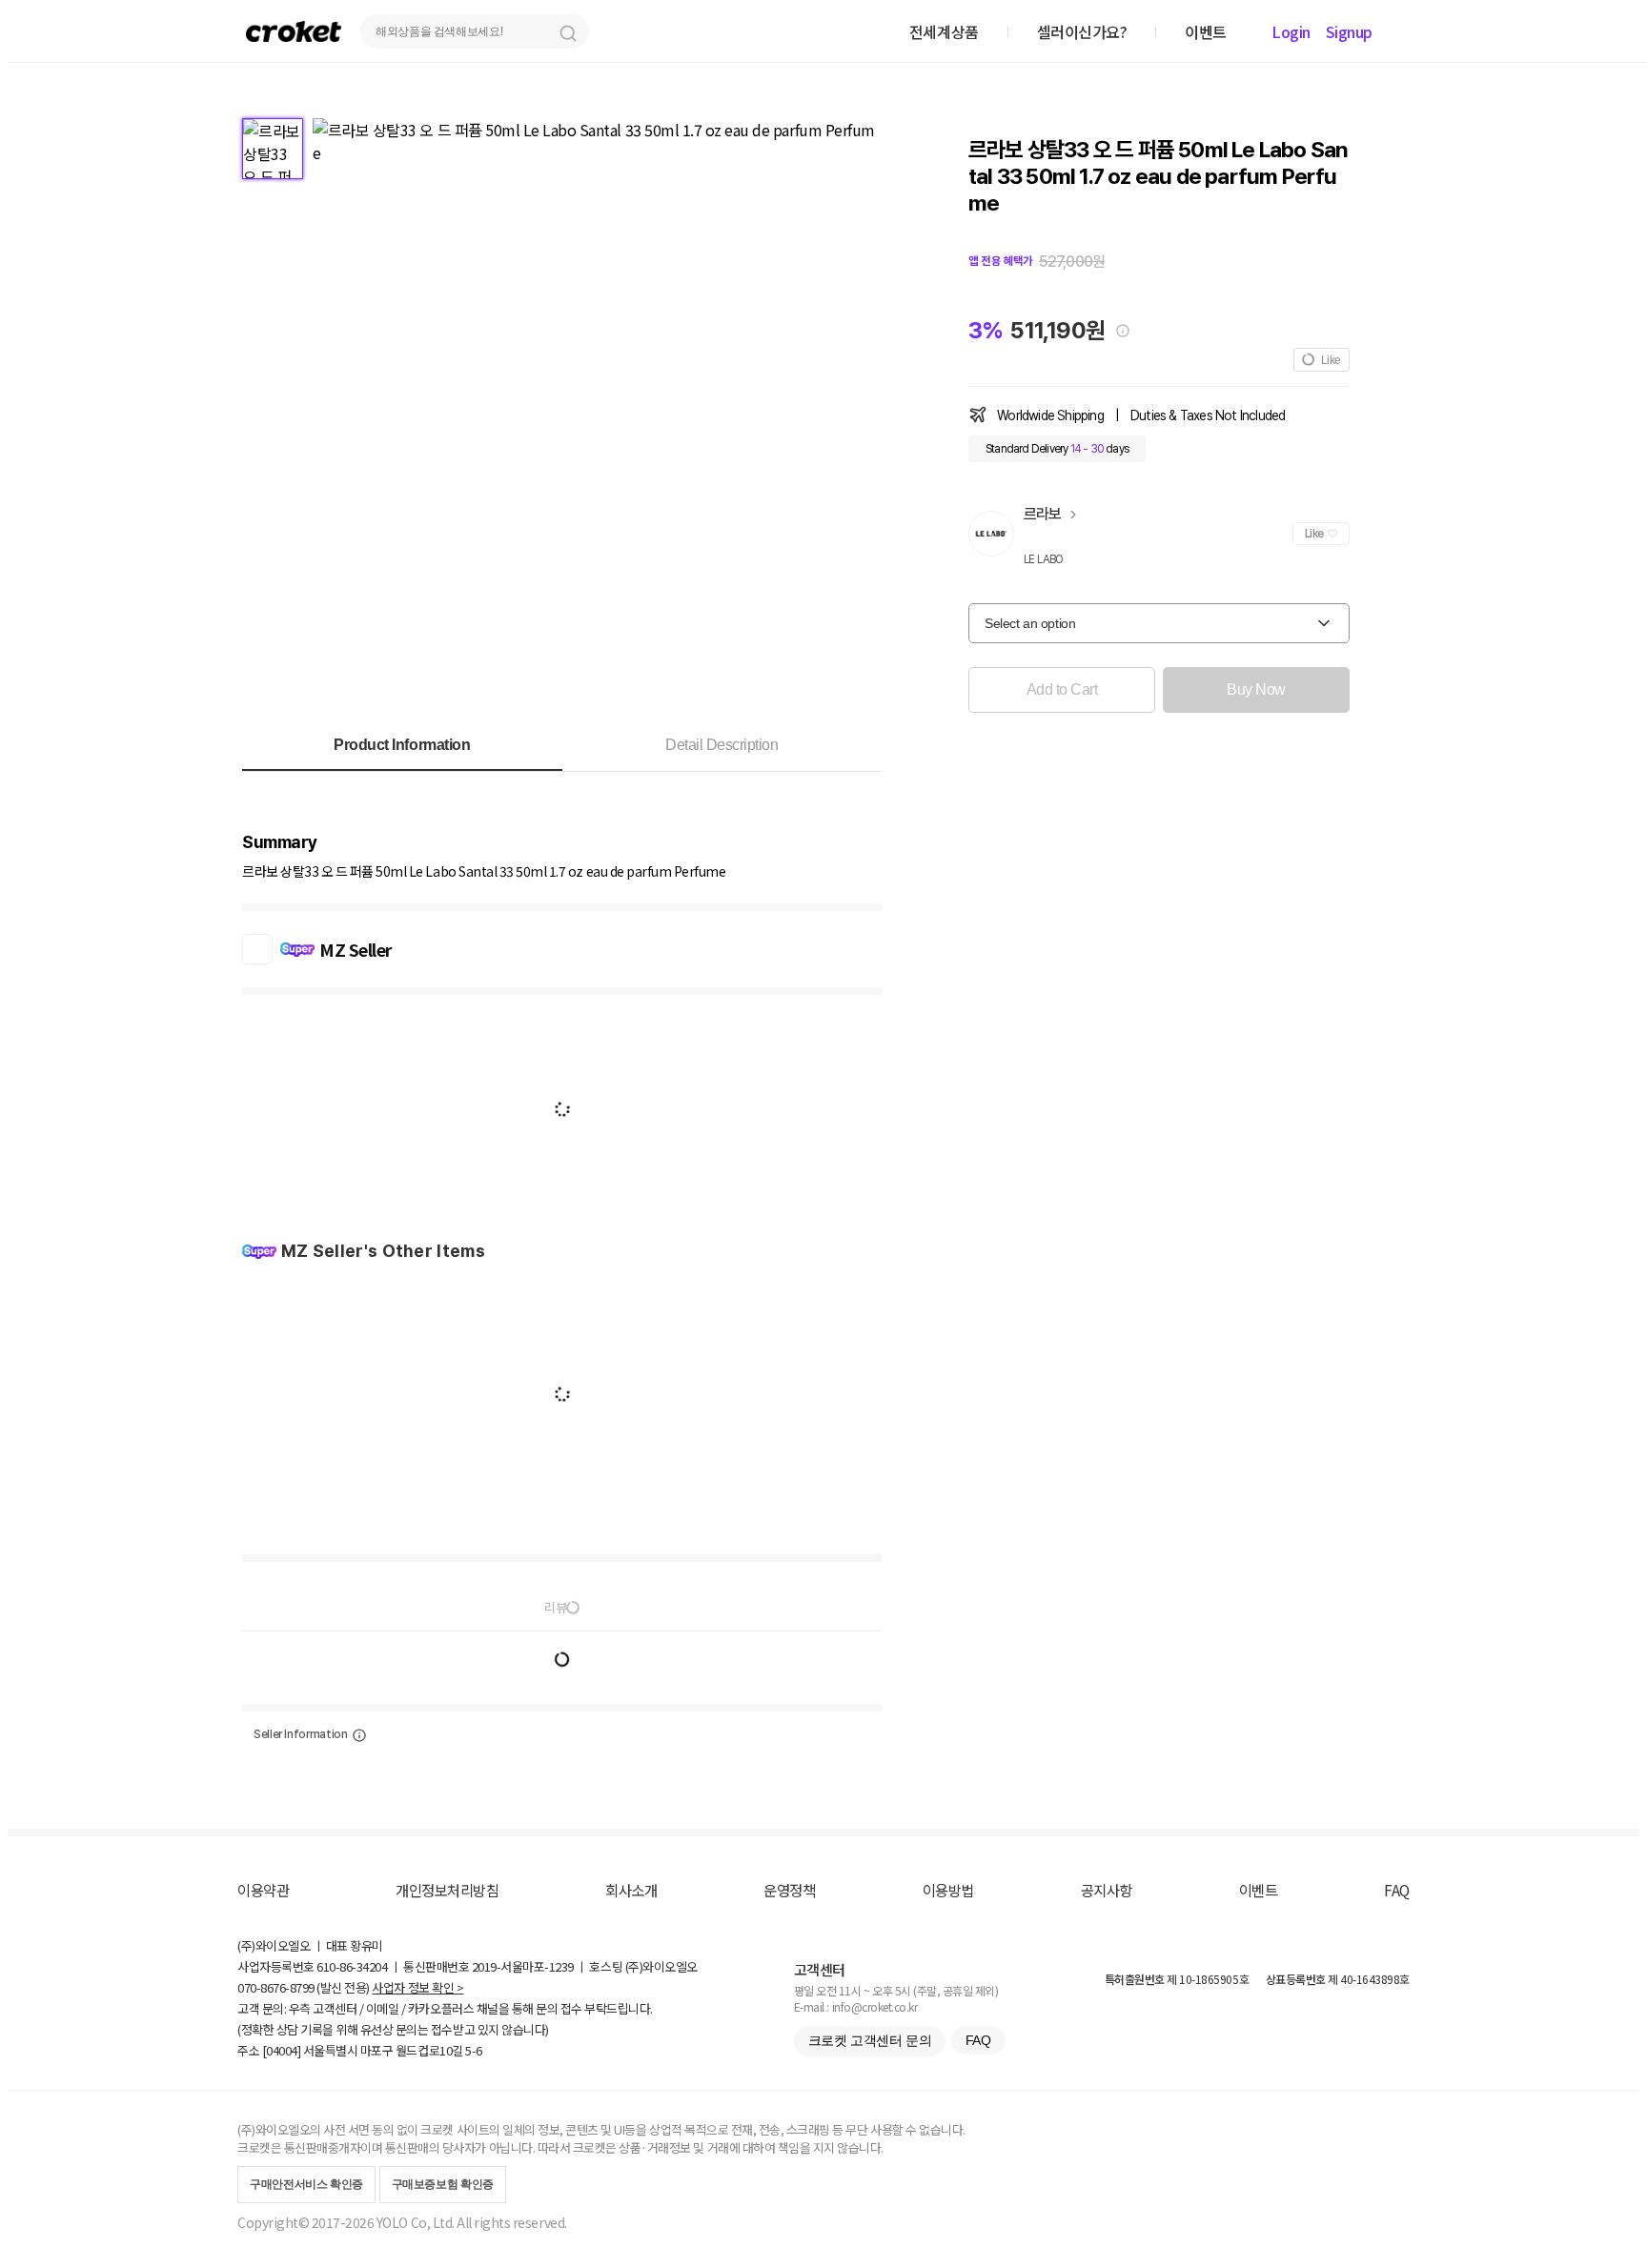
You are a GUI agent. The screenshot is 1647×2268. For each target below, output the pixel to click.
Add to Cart (1062, 689)
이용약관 (263, 1890)
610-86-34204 (352, 1966)
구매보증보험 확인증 (443, 2184)
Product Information (402, 745)
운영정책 (789, 1890)
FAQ (1397, 1890)
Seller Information (301, 1734)
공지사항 (1107, 1890)
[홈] (294, 31)
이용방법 (948, 1890)
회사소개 (631, 1890)
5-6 (474, 2050)
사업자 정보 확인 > (417, 1987)
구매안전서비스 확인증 (306, 2184)
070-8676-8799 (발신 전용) (304, 1987)
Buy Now (1256, 689)
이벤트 (1259, 1890)
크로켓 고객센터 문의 (870, 2040)
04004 (282, 2050)
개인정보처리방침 (447, 1890)
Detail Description (722, 745)
